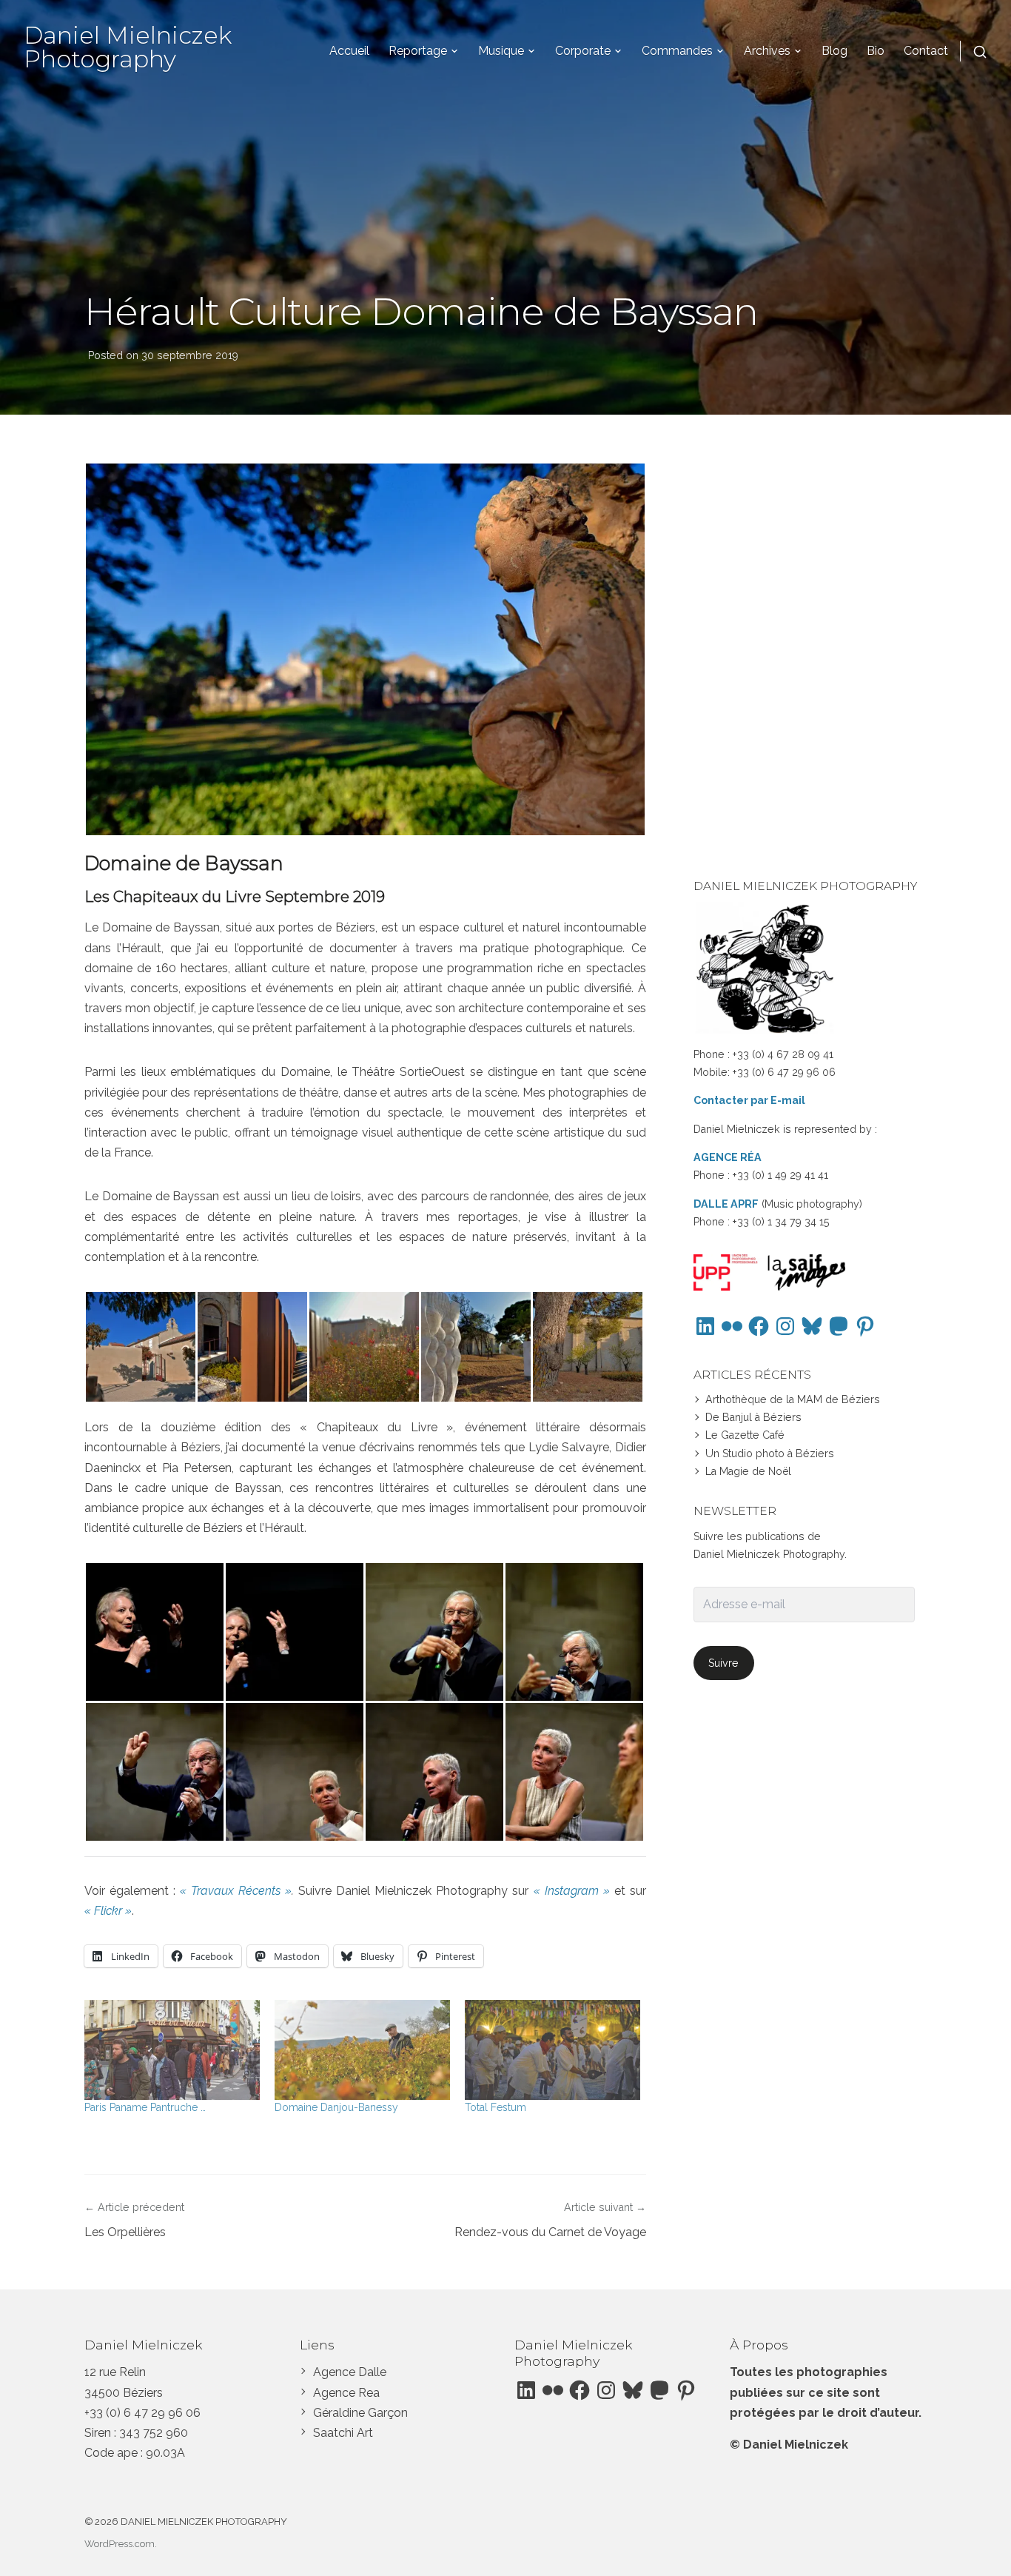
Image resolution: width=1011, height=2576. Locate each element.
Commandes (677, 51)
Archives (767, 51)
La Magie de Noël (748, 1471)
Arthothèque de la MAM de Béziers (793, 1399)
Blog (834, 51)
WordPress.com (120, 2544)
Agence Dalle (350, 2372)
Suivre (723, 1663)
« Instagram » (572, 1891)
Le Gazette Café (745, 1435)
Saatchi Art (343, 2433)
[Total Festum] (552, 2050)
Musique (501, 51)
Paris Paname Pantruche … (145, 2107)
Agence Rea (346, 2393)
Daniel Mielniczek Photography (128, 47)
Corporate (583, 51)
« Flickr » (108, 1911)
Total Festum (496, 2107)
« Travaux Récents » (236, 1891)
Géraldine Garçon (360, 2413)
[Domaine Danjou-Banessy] (362, 2050)
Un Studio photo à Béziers (770, 1453)
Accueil (349, 51)
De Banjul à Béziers (753, 1417)
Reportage (418, 51)
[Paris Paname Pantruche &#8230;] (172, 2050)
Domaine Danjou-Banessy (336, 2107)
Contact (926, 51)
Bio (876, 51)
